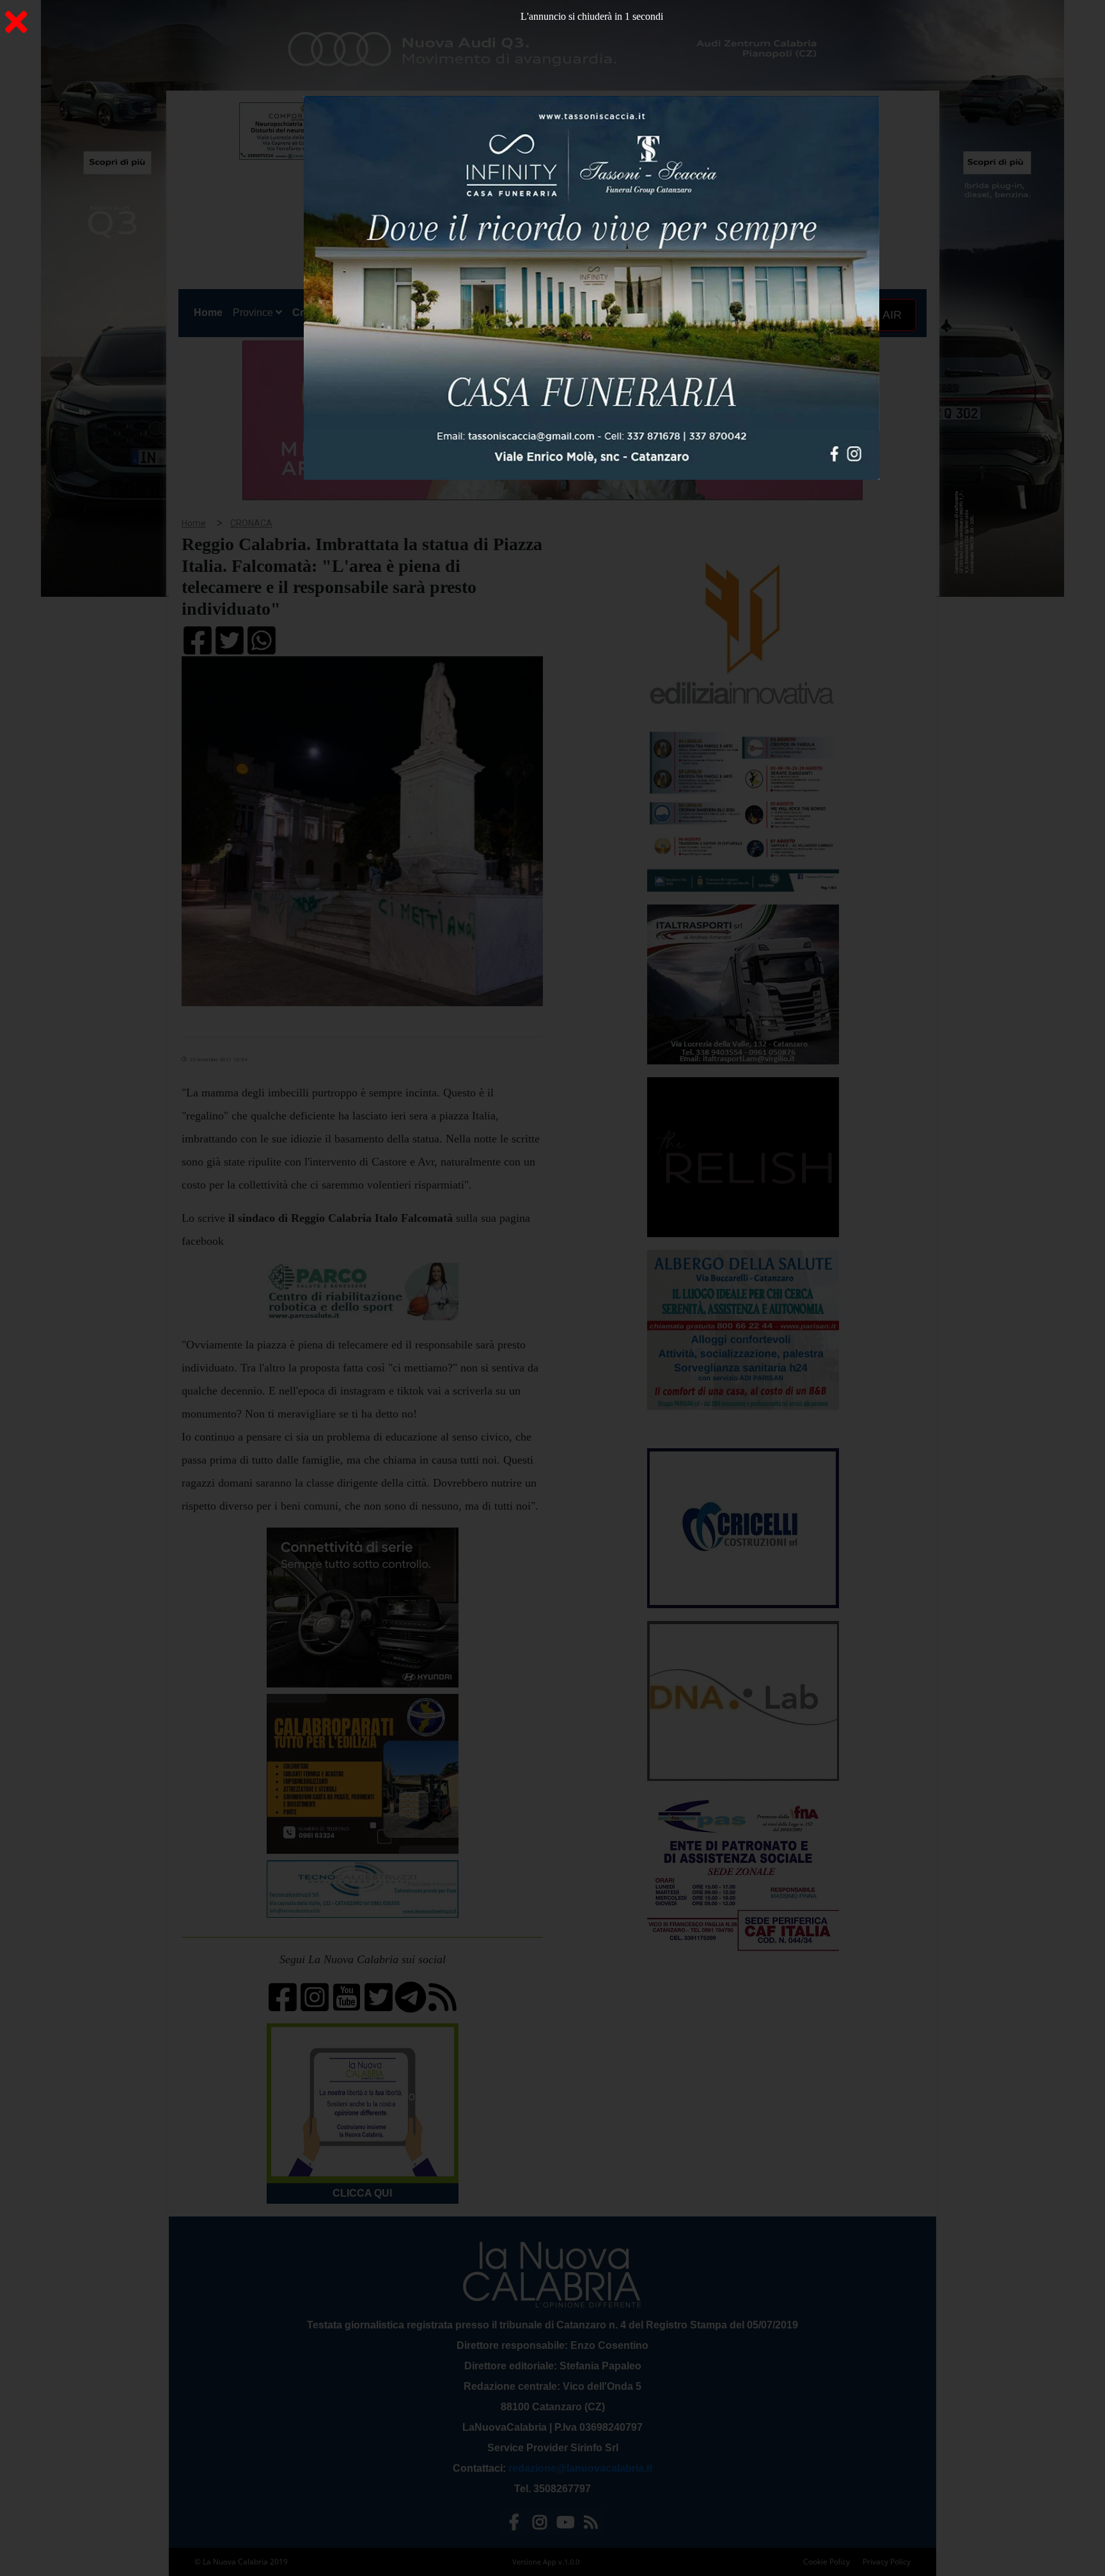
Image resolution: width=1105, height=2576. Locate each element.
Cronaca (313, 312)
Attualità (451, 312)
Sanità (405, 312)
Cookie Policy (827, 2562)
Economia (506, 312)
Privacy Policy (887, 2562)
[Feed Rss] (591, 2525)
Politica (362, 312)
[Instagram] (540, 2525)
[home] (533, 163)
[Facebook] (514, 2525)
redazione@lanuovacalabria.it (580, 2468)
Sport (554, 312)
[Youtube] (565, 2525)
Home (211, 312)
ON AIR (881, 315)
